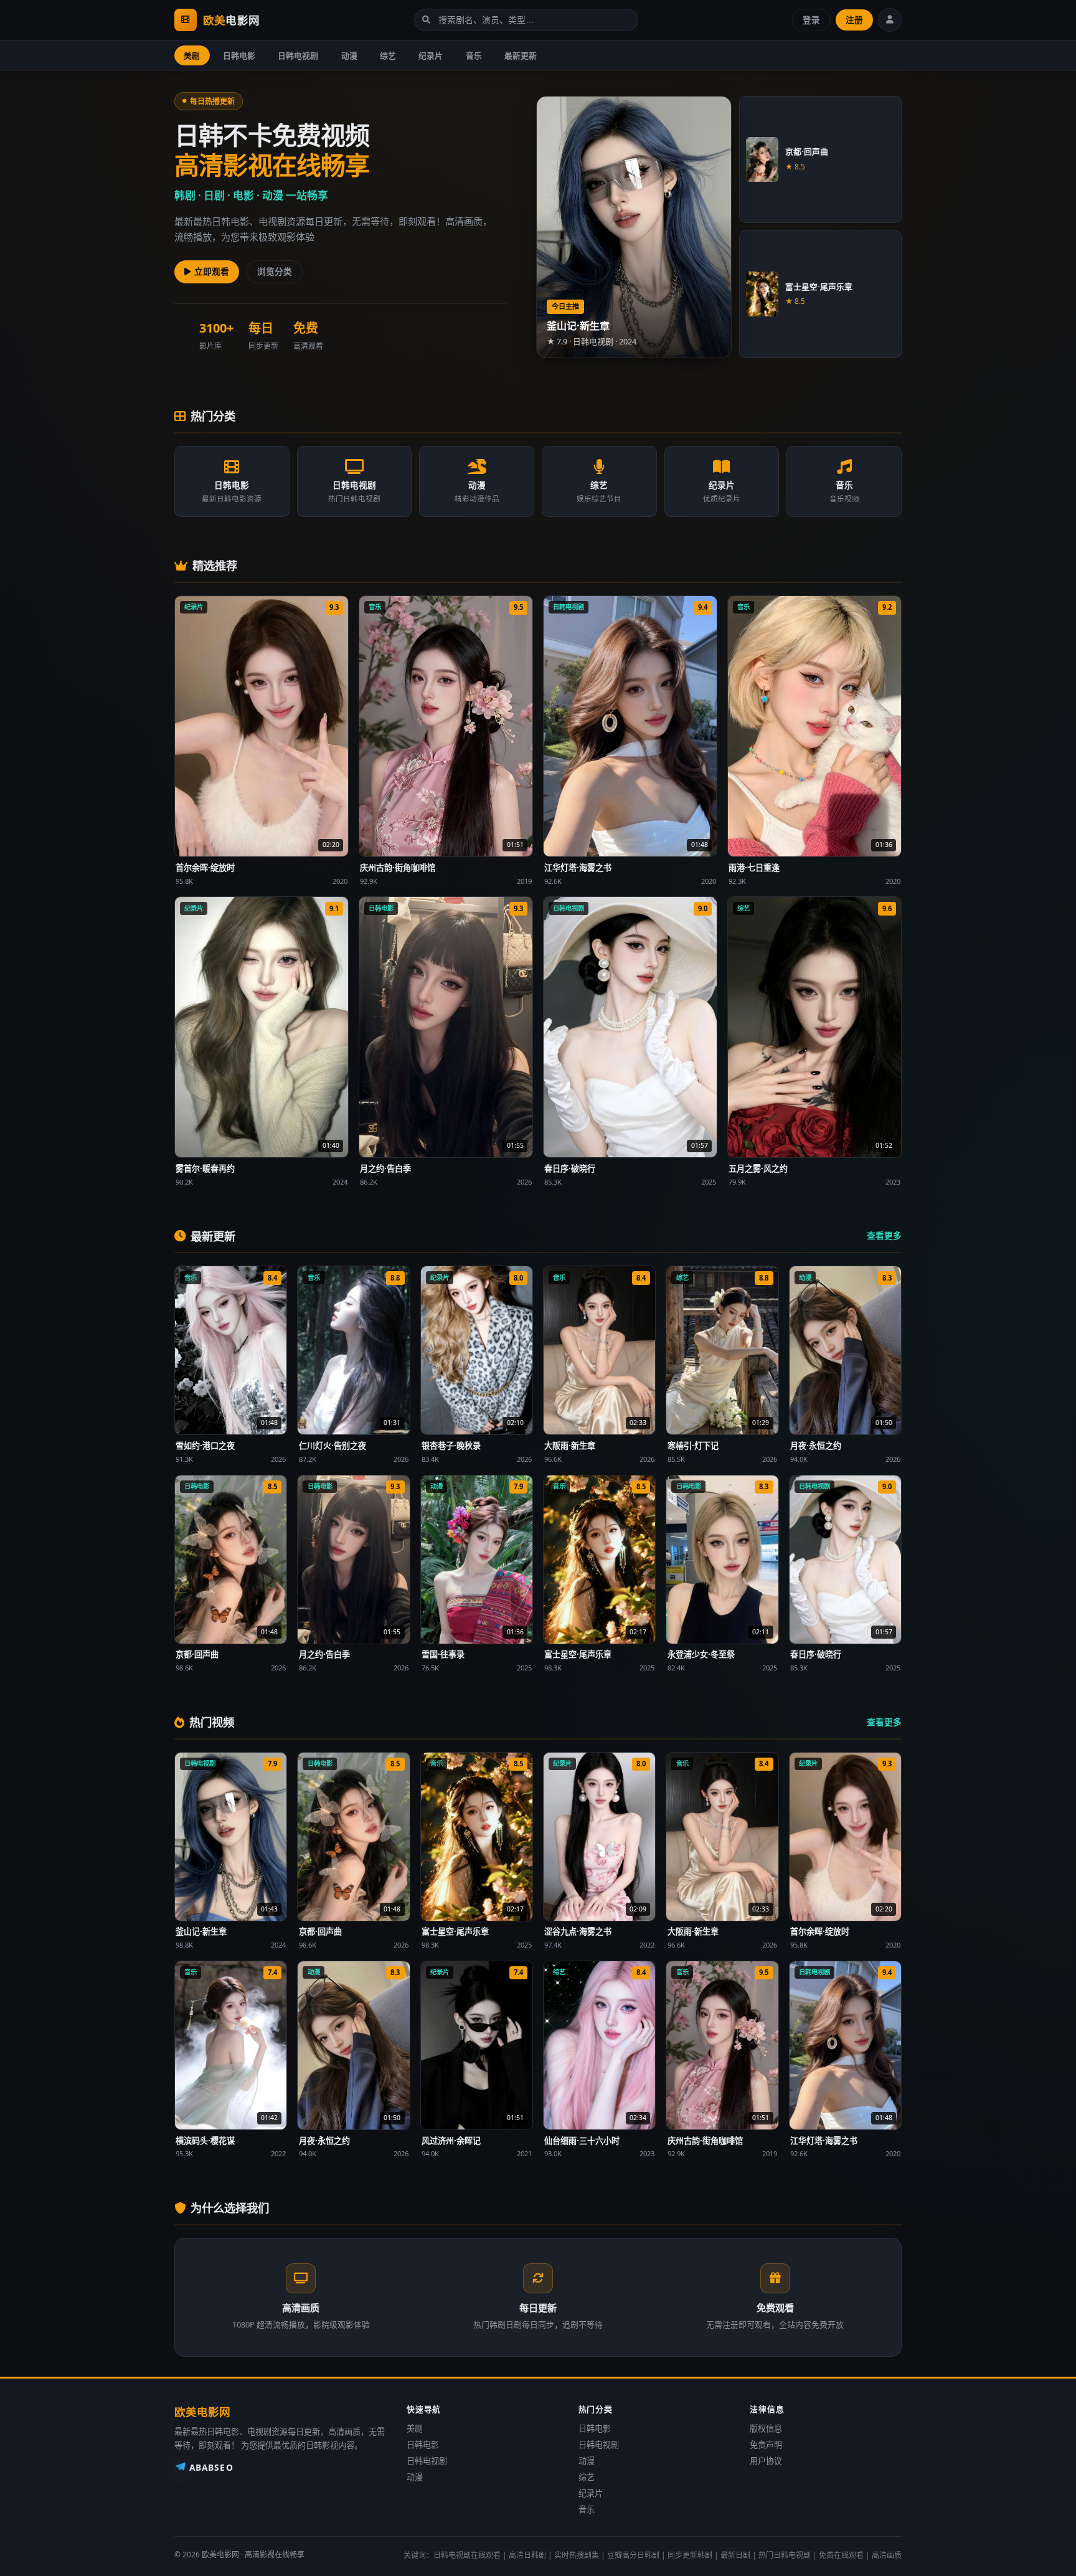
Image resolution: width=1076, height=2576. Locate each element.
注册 (854, 20)
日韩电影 (239, 55)
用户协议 (766, 2461)
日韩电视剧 (298, 55)
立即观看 (212, 271)
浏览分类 (275, 271)
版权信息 (766, 2428)
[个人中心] (890, 20)
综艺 (388, 55)
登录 (811, 20)
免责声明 (766, 2445)
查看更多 (884, 1235)
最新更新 (521, 55)
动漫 (349, 55)
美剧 (192, 55)
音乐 (474, 55)
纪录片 (431, 55)
